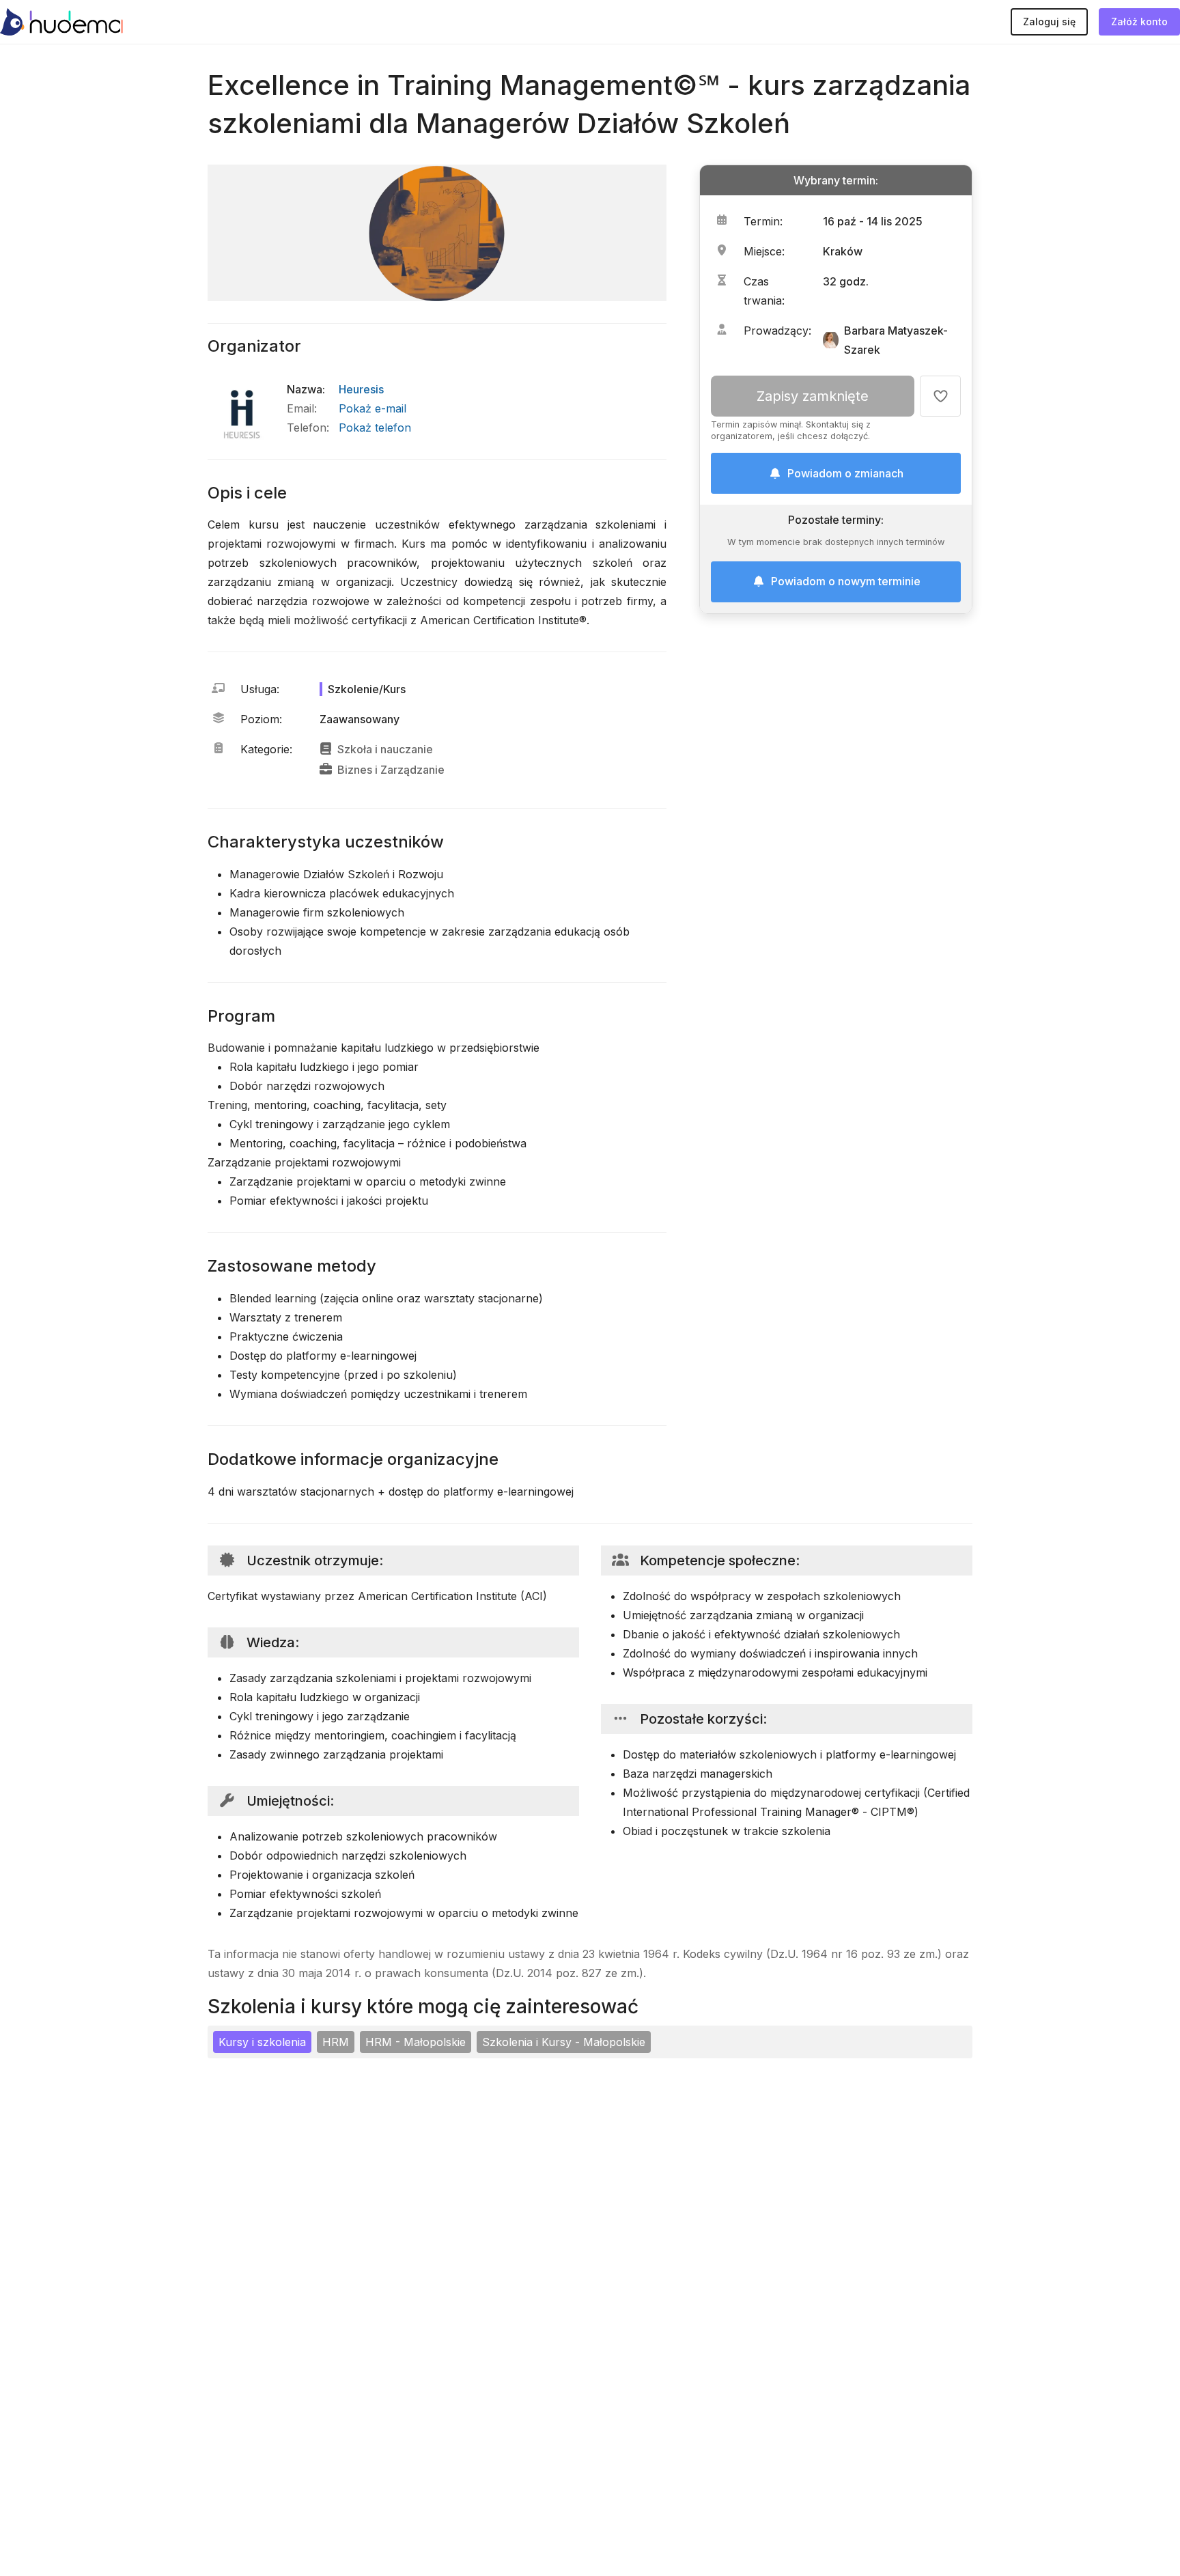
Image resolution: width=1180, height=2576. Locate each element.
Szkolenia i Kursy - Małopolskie (564, 2042)
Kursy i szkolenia (262, 2042)
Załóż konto (1139, 22)
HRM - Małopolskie (416, 2042)
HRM (336, 2042)
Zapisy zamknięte (813, 396)
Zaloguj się (1049, 22)
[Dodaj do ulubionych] (940, 396)
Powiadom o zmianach (845, 473)
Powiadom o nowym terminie (846, 581)
